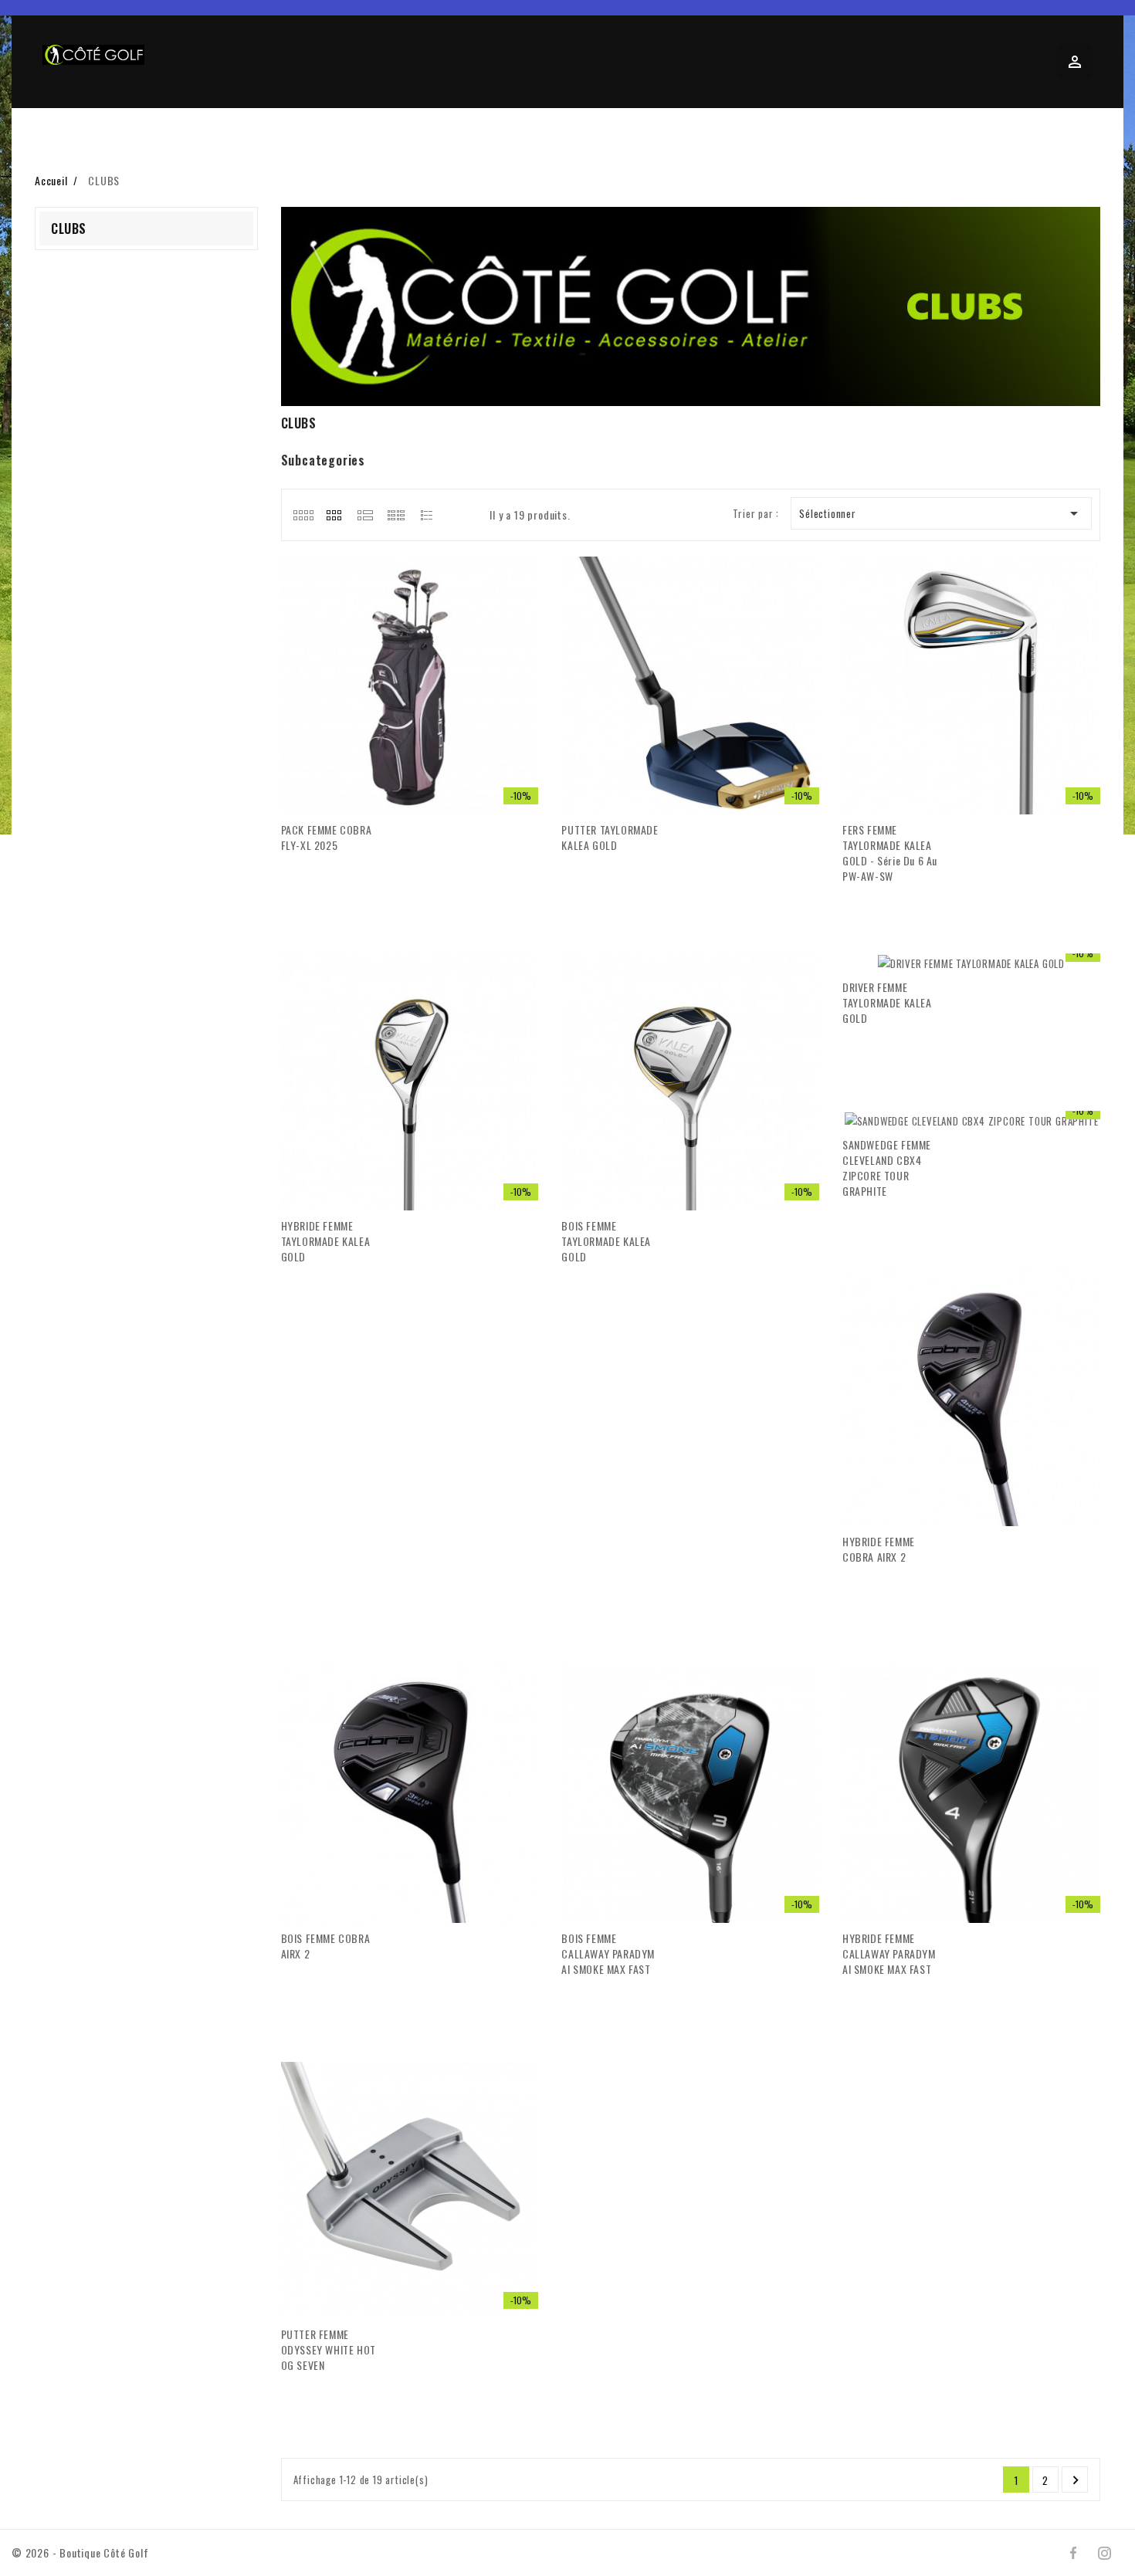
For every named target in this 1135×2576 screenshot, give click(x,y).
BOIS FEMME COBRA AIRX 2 (326, 1946)
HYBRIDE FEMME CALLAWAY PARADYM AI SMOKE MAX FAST (889, 1953)
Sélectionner (942, 513)
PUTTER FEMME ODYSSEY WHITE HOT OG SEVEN (329, 2349)
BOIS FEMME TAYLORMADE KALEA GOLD (606, 1241)
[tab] (303, 515)
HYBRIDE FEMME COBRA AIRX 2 (879, 1549)
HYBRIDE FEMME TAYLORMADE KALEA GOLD (326, 1241)
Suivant (1076, 2480)
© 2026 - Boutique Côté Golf (80, 2552)
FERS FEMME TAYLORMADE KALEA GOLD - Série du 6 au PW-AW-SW (890, 853)
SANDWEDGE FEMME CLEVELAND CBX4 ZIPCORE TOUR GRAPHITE (887, 1168)
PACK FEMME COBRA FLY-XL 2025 (327, 837)
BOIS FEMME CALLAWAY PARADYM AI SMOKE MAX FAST (608, 1953)
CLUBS (69, 228)
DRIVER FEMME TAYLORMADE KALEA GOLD (887, 1002)
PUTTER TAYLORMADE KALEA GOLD (610, 837)
